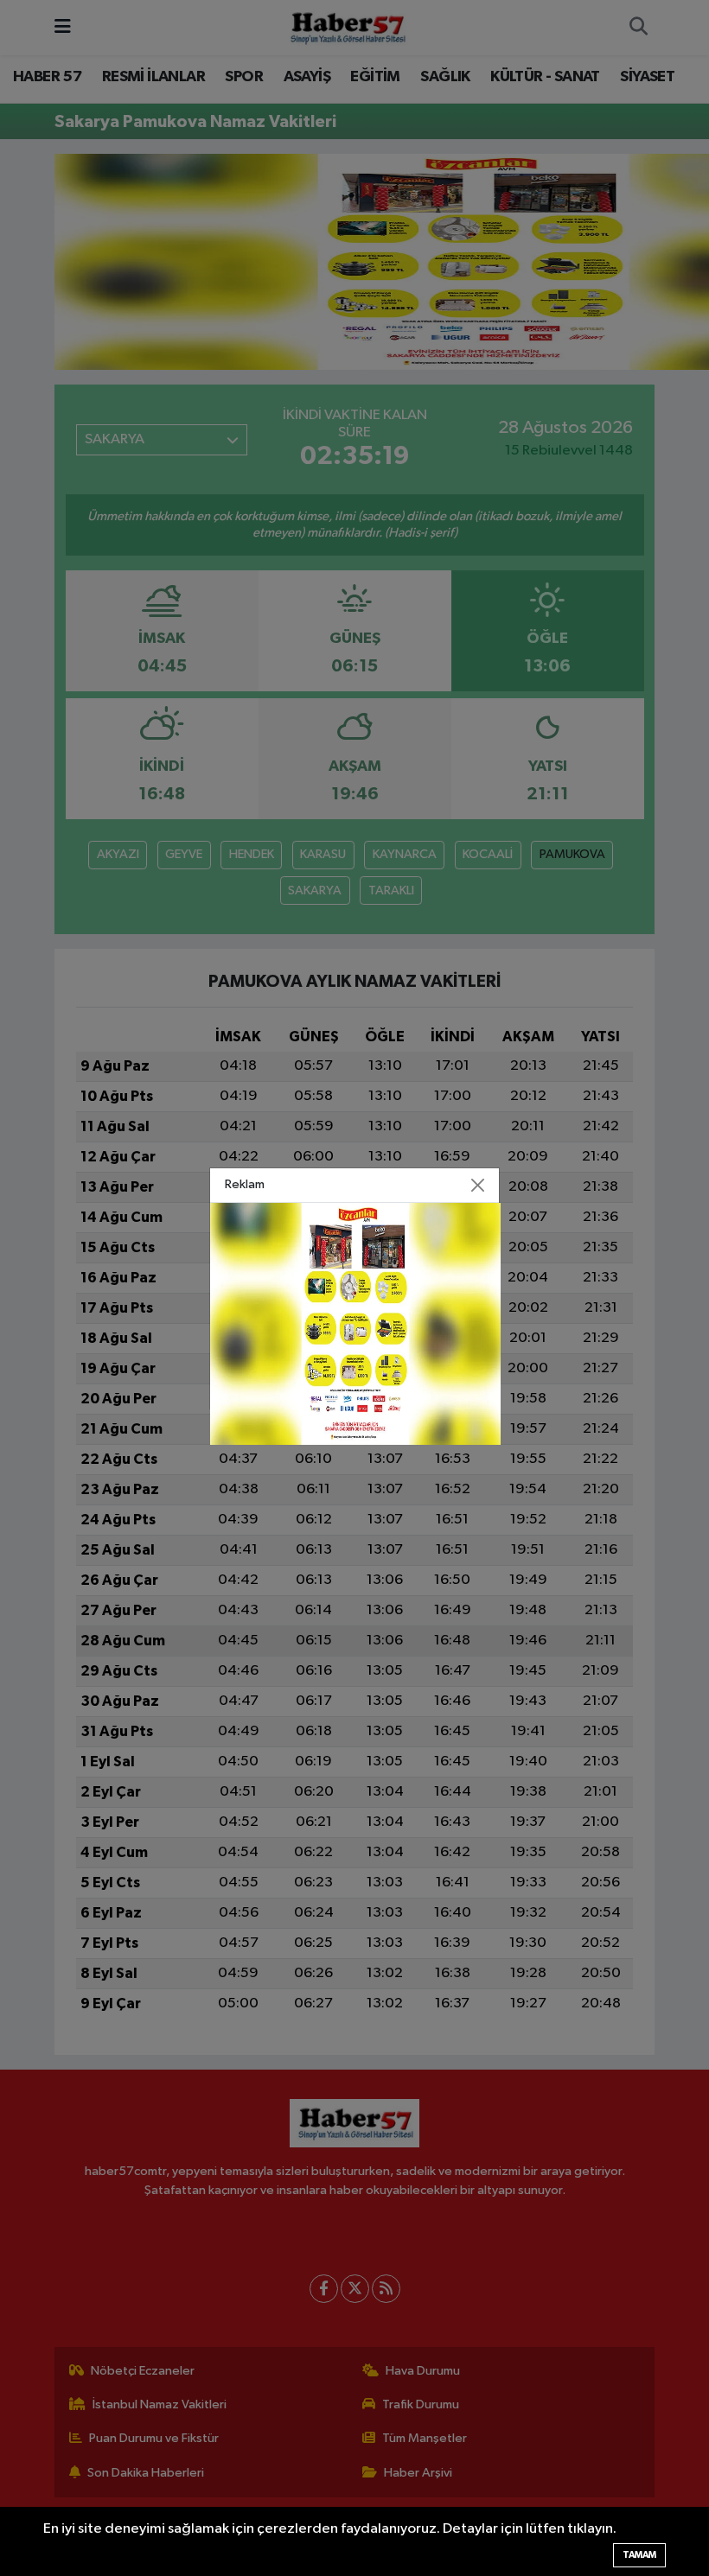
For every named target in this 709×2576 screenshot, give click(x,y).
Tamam (639, 2555)
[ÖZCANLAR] (355, 1323)
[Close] (478, 1185)
